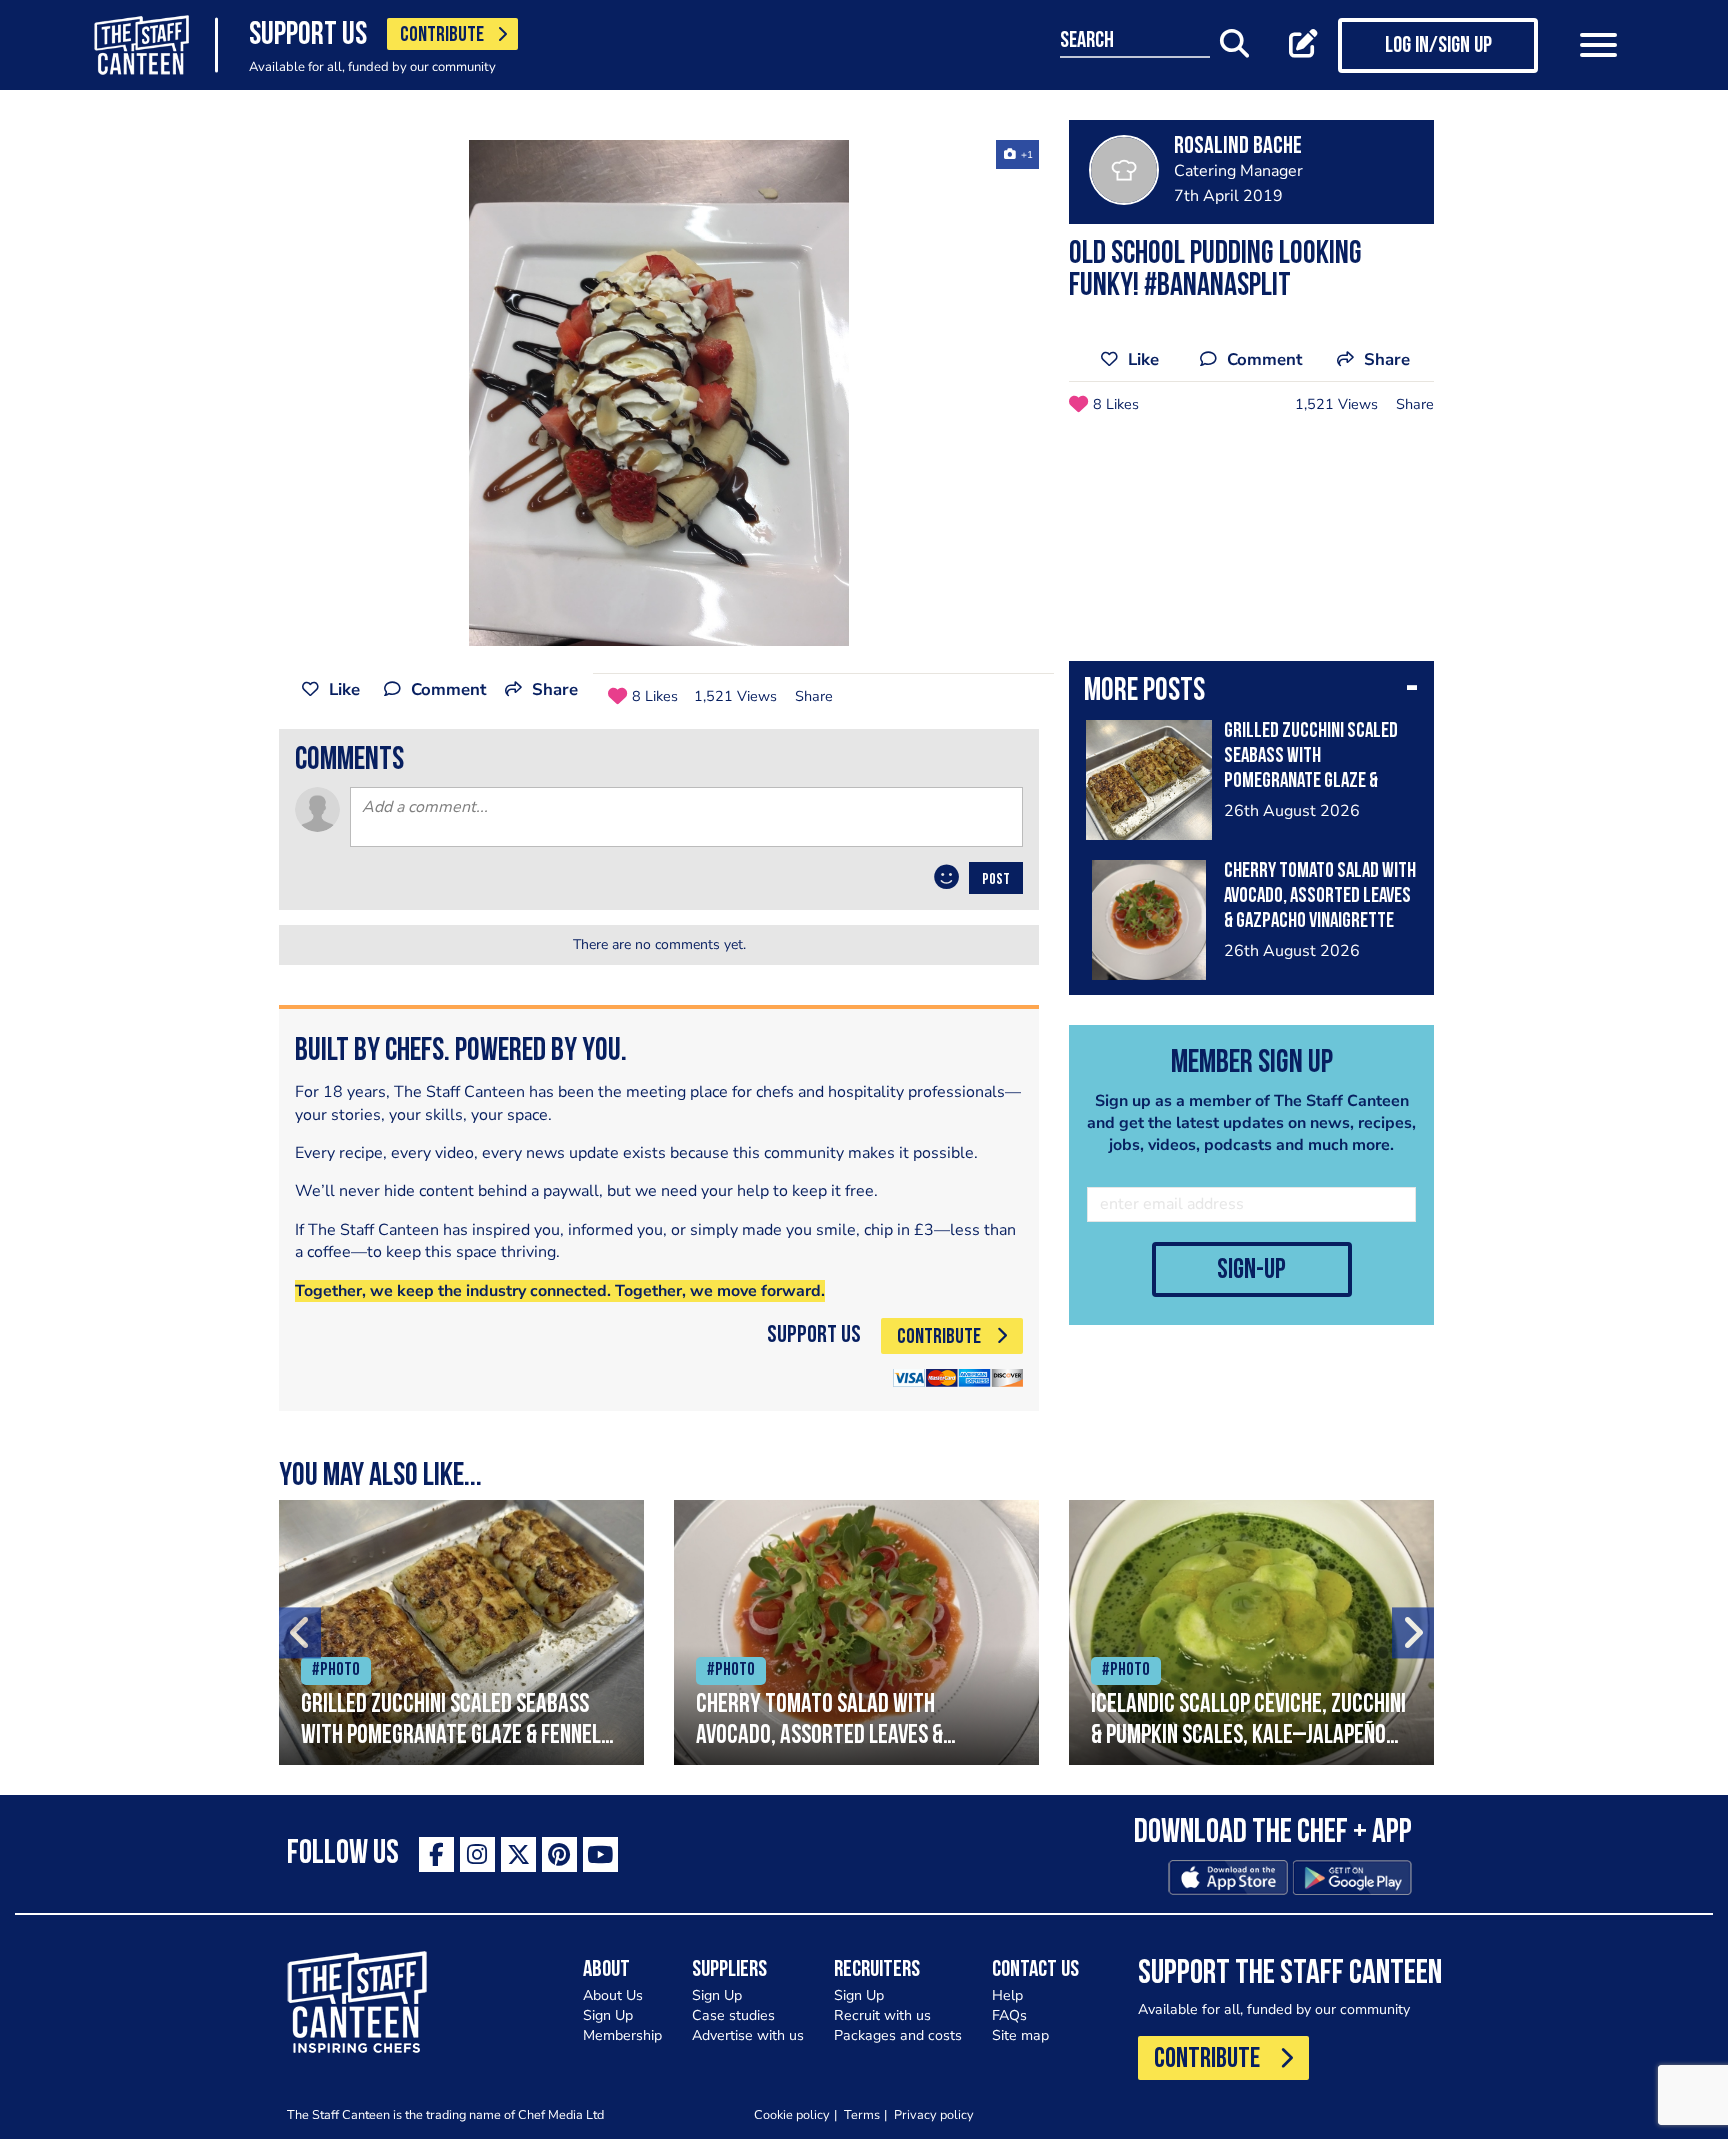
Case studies (733, 2015)
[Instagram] (477, 1854)
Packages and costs (898, 2035)
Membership (622, 2035)
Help (1007, 1995)
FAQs (1009, 2015)
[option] (659, 393)
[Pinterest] (559, 1854)
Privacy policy (934, 2114)
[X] (518, 1854)
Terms (862, 2114)
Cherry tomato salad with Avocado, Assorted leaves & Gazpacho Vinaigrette (1320, 896)
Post (996, 880)
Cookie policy (792, 2114)
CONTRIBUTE (442, 35)
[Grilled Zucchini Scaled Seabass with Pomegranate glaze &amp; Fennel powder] (461, 1632)
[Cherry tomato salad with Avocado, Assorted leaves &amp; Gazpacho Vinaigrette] (856, 1632)
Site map (1020, 2035)
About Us (613, 1995)
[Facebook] (436, 1854)
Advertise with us (748, 2035)
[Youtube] (600, 1854)
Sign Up (608, 2015)
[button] (1251, 693)
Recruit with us (882, 2015)
